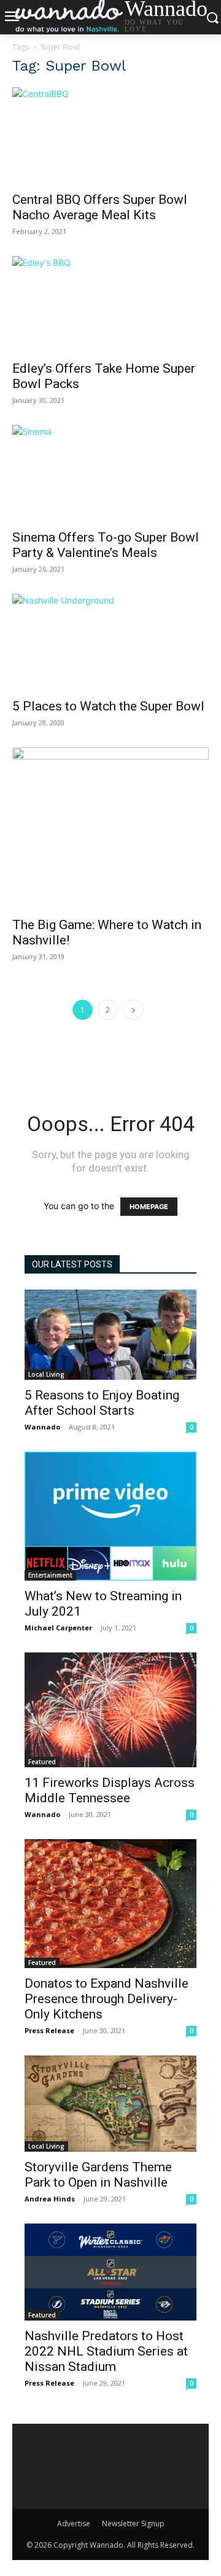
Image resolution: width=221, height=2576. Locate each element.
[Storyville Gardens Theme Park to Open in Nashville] (110, 2104)
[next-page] (133, 1010)
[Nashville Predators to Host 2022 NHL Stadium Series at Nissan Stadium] (110, 2272)
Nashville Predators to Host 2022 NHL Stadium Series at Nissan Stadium (106, 2351)
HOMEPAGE (149, 1207)
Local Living (46, 1374)
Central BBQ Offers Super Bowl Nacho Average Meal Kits (100, 207)
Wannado (42, 1427)
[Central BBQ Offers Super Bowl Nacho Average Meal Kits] (110, 136)
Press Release (49, 2030)
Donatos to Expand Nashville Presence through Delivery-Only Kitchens (107, 1999)
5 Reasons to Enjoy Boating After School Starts (102, 1403)
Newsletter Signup (133, 2523)
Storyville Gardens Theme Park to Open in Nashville (98, 2175)
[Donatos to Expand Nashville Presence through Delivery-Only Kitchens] (110, 1904)
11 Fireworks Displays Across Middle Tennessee (110, 1790)
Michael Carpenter (58, 1628)
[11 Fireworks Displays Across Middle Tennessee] (110, 1710)
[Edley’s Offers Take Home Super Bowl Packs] (110, 305)
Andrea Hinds (50, 2199)
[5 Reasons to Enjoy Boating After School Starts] (110, 1335)
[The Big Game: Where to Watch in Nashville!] (110, 828)
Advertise (74, 2523)
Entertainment (50, 1575)
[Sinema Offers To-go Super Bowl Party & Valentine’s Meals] (110, 473)
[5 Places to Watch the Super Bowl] (110, 642)
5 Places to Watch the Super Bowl (108, 706)
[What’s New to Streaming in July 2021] (110, 1516)
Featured (42, 1762)
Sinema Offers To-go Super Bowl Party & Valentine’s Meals (106, 545)
